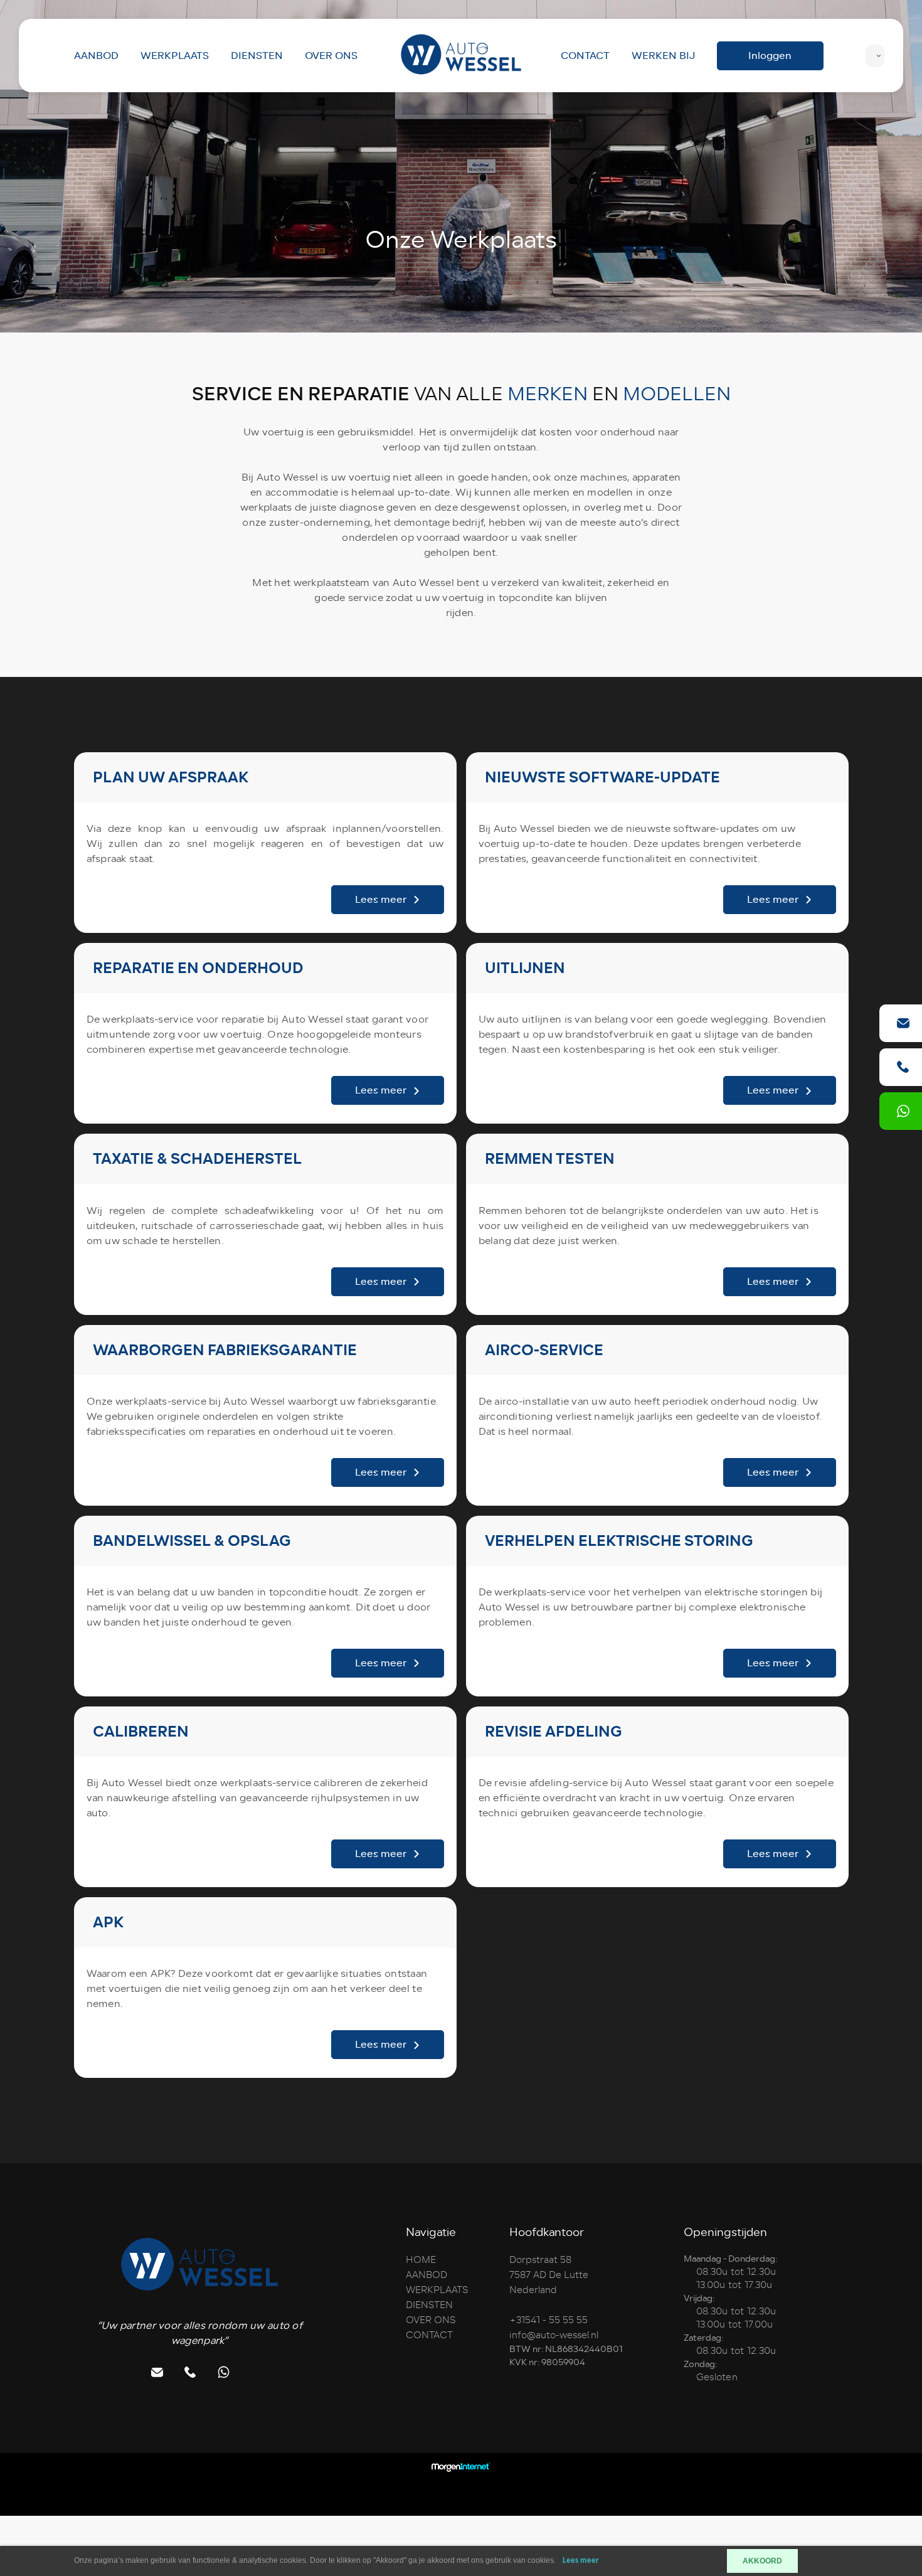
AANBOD (96, 56)
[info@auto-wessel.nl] (903, 1023)
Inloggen (770, 56)
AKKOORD (762, 2561)
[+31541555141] (903, 1111)
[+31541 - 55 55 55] (903, 1067)
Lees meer (581, 2561)
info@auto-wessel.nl (554, 2335)
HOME (421, 2260)
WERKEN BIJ (663, 56)
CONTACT (585, 56)
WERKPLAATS (175, 56)
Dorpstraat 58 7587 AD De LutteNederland (549, 2275)
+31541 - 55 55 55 (548, 2320)
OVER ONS (331, 56)
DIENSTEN (257, 56)
